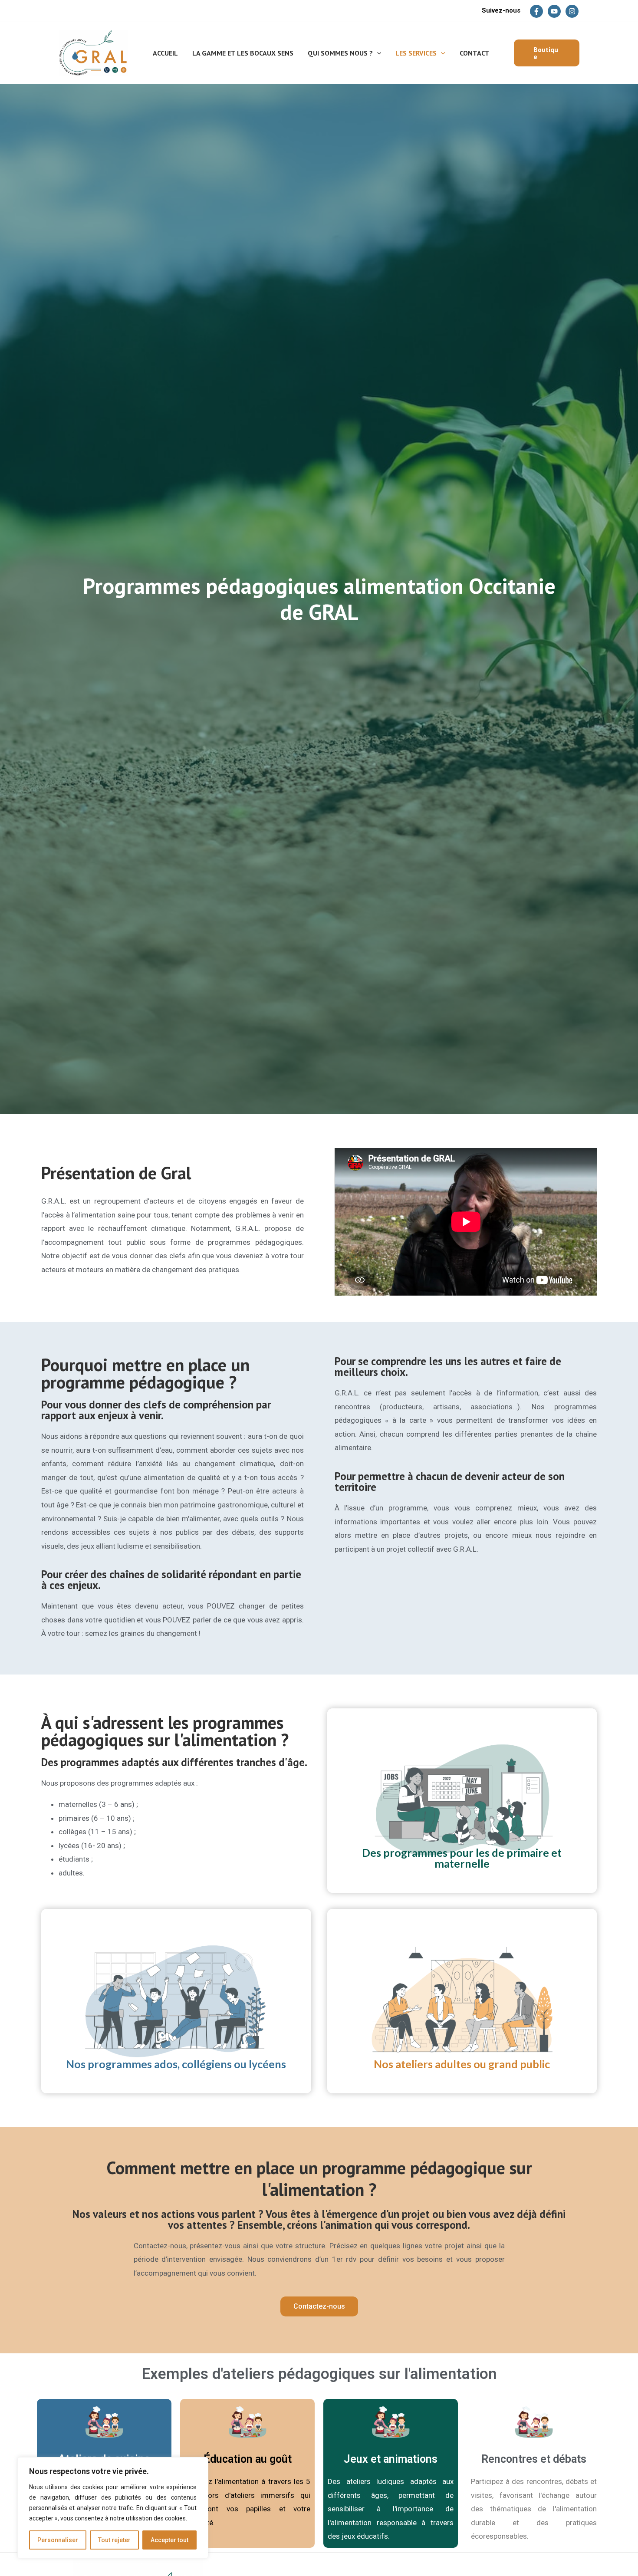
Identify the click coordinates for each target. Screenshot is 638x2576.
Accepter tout (169, 2540)
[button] (547, 53)
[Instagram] (572, 11)
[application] (377, 53)
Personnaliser (58, 2540)
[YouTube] (554, 11)
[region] (113, 2508)
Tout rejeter (114, 2540)
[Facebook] (536, 11)
